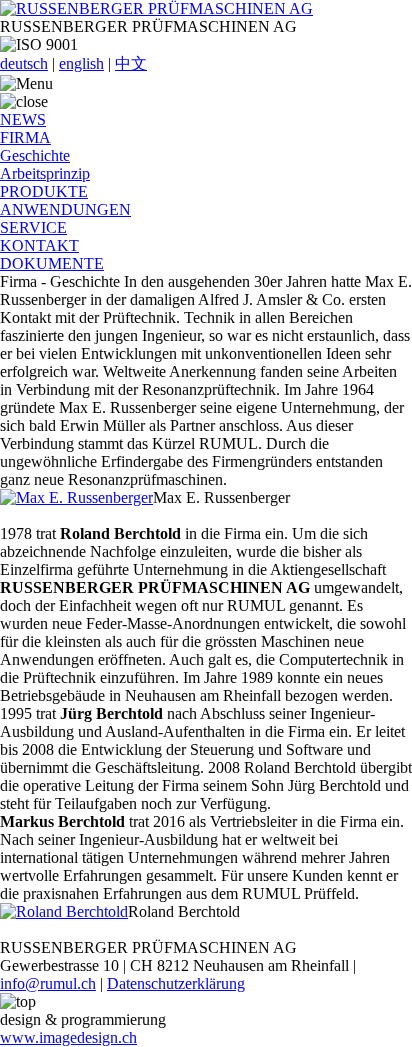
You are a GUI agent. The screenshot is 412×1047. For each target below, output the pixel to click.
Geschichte (35, 155)
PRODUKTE (44, 191)
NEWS (23, 119)
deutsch (24, 63)
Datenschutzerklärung (176, 983)
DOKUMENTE (52, 263)
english (81, 63)
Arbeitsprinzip (45, 173)
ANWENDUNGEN (65, 209)
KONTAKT (39, 245)
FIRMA (25, 137)
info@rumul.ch (48, 983)
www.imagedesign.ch (68, 1037)
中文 (131, 63)
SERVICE (33, 227)
